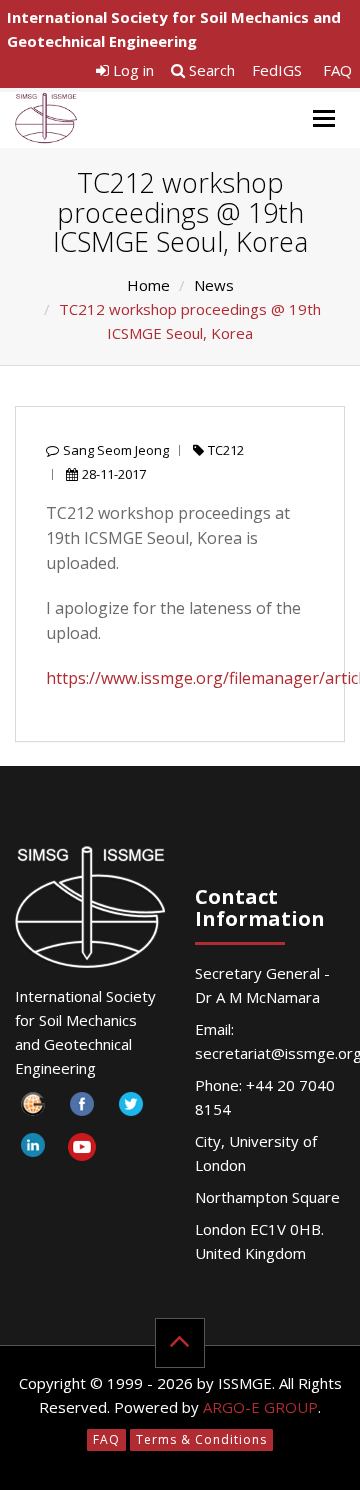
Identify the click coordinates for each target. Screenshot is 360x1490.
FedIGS (277, 70)
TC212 (226, 450)
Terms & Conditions (201, 1439)
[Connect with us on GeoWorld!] (32, 1109)
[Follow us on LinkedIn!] (32, 1150)
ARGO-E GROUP (260, 1407)
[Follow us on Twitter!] (130, 1109)
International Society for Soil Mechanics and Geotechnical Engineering (174, 29)
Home (148, 285)
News (214, 285)
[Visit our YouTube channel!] (81, 1150)
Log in (131, 70)
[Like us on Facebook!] (81, 1109)
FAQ (337, 70)
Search (210, 70)
